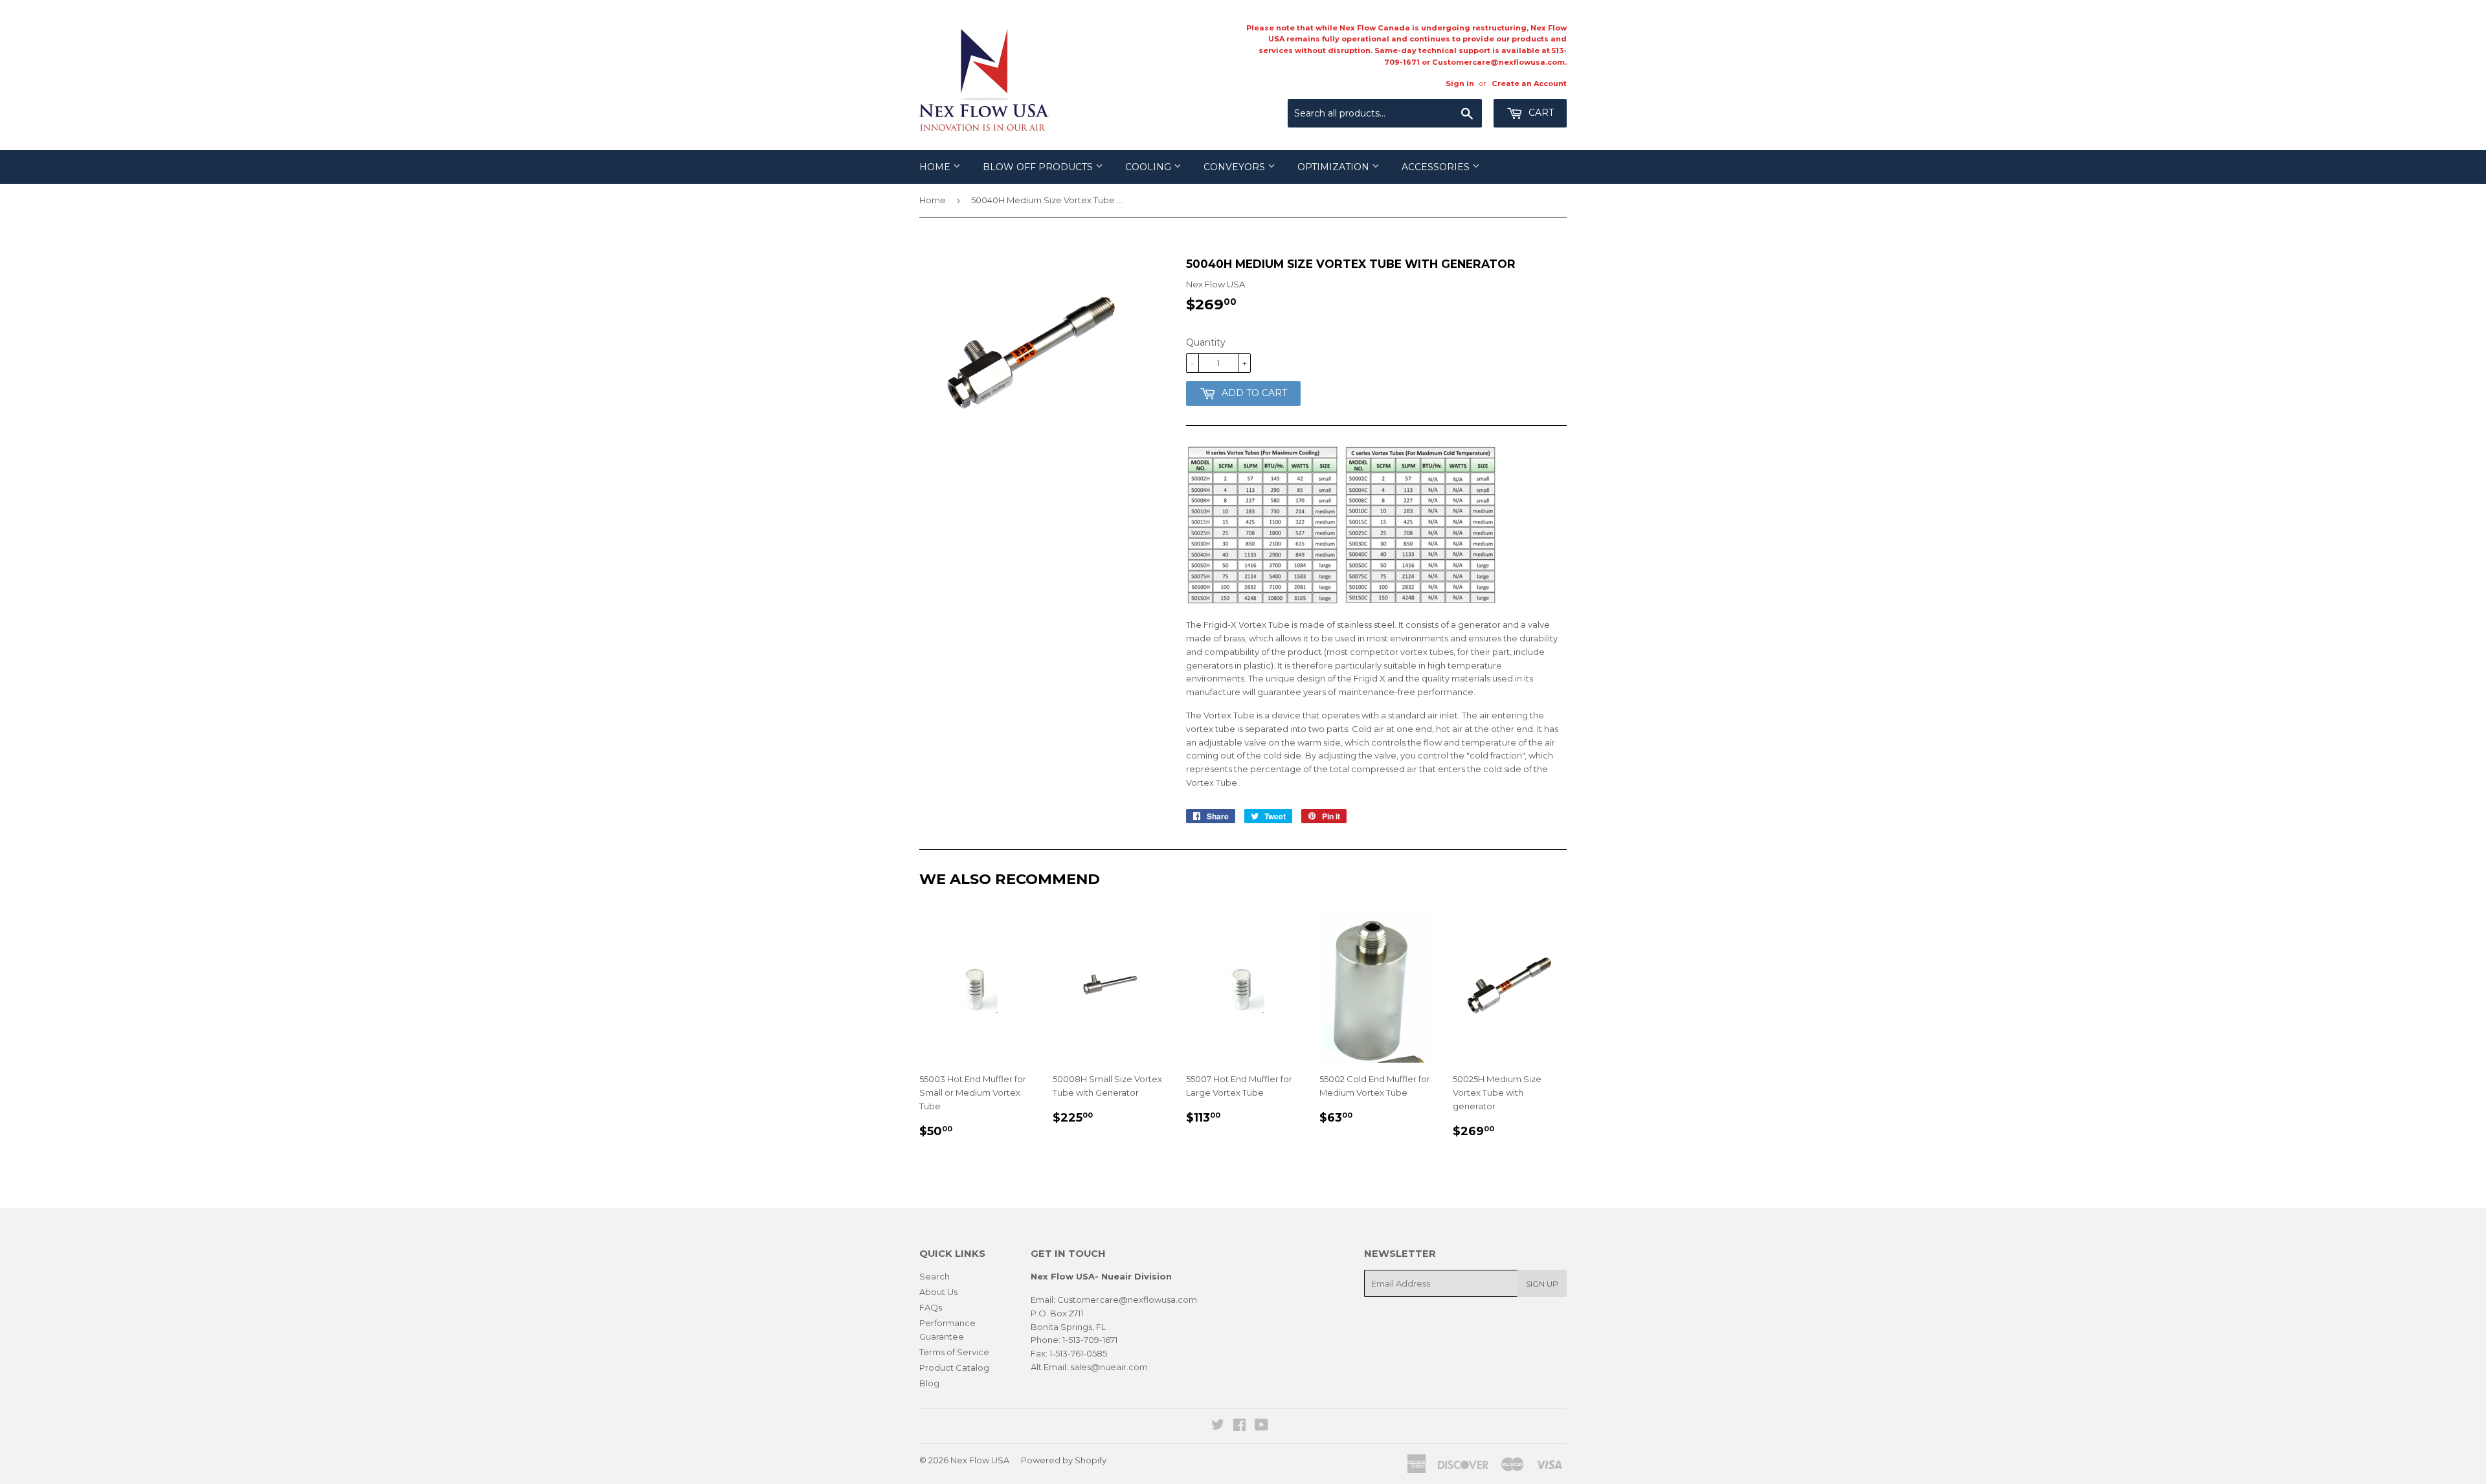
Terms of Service (954, 1352)
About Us (938, 1292)
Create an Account (1529, 83)
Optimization (1335, 167)
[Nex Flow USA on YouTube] (1261, 1426)
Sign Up (1542, 1284)
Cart (1540, 113)
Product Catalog (954, 1368)
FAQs (931, 1307)
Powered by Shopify (1064, 1460)
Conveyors (1236, 167)
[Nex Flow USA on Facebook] (1239, 1426)
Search (935, 1276)
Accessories (1437, 167)
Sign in (1460, 83)
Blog (929, 1383)
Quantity (1206, 342)
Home (936, 167)
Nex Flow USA (980, 1460)
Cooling (1149, 167)
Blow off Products (1039, 167)
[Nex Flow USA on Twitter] (1218, 1426)
